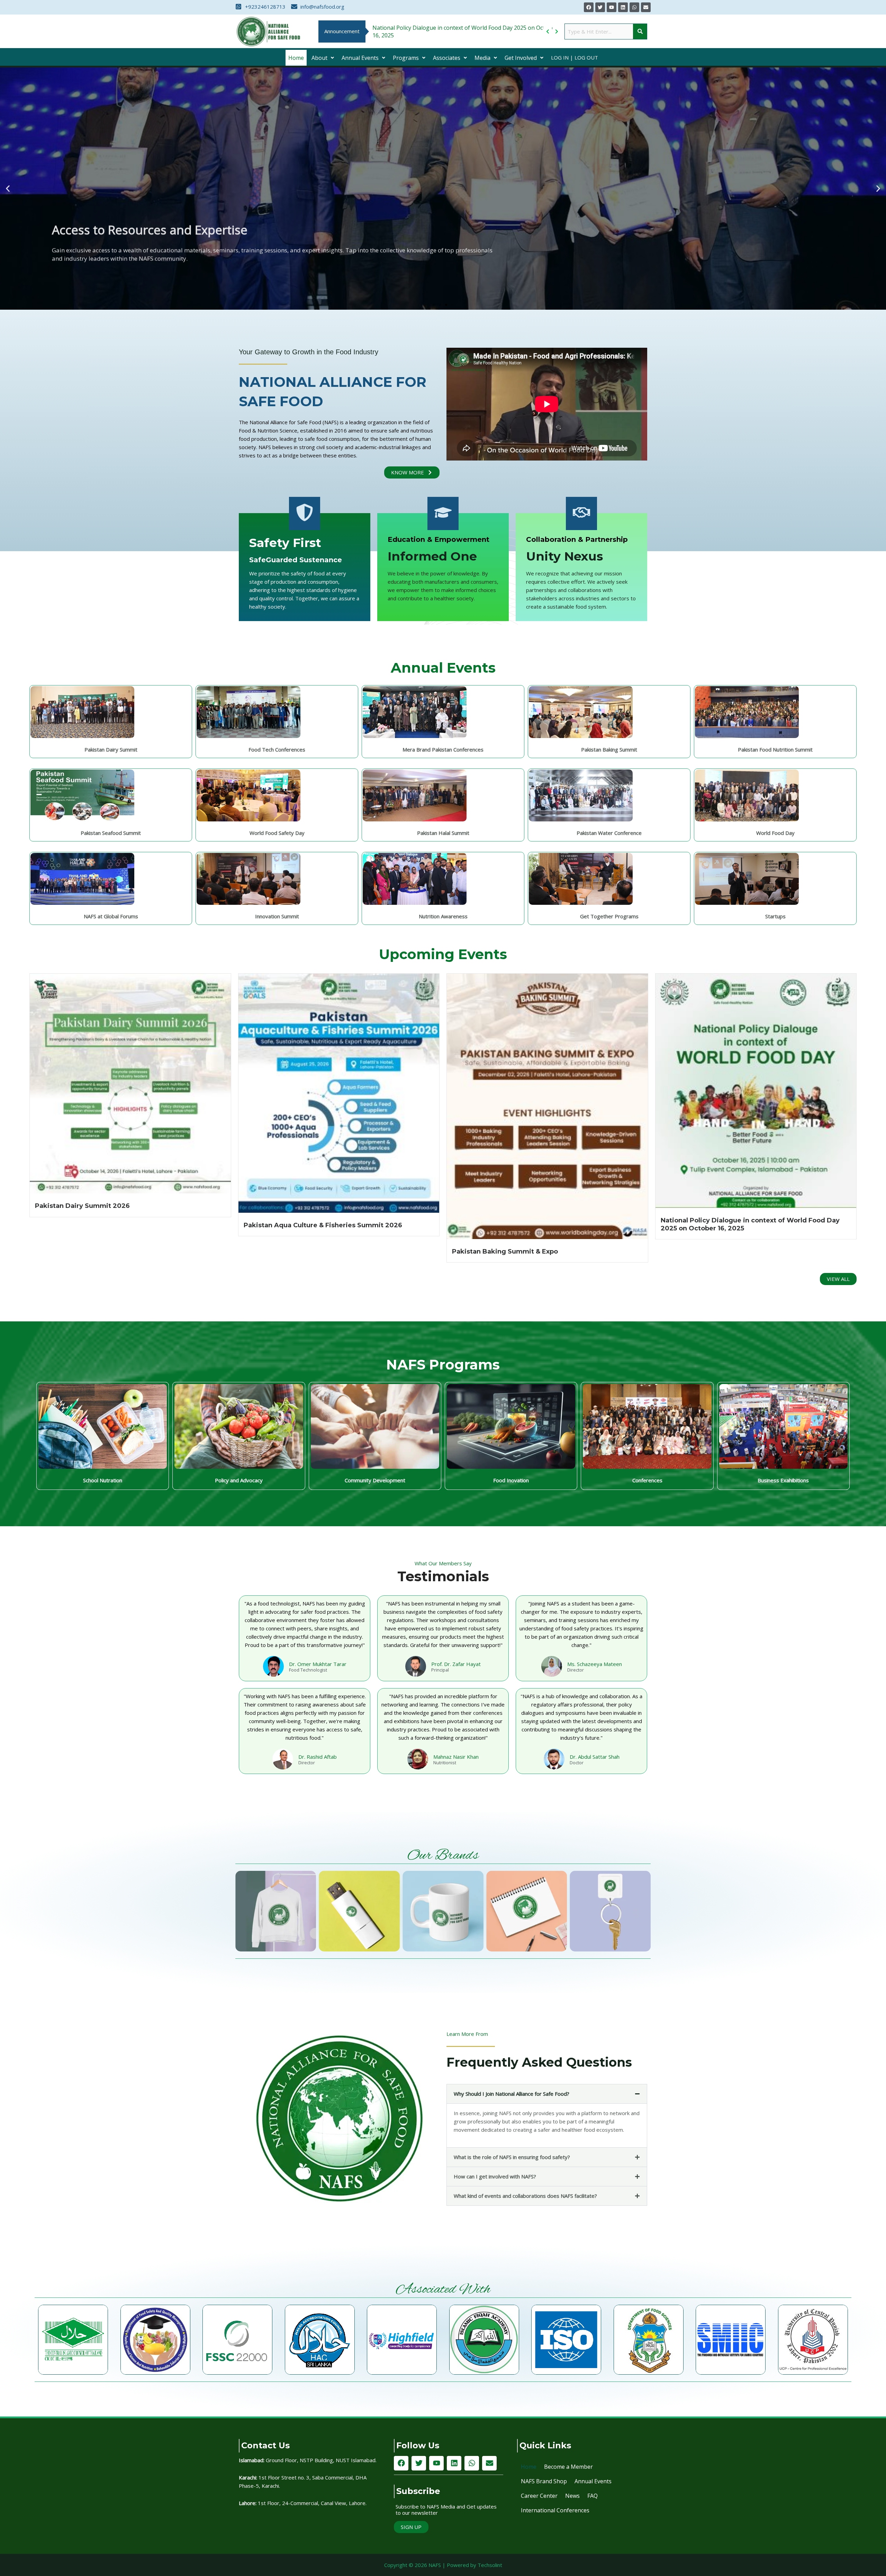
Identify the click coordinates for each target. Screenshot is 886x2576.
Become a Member (568, 2467)
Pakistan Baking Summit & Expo (505, 1251)
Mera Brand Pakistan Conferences (443, 749)
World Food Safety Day (277, 833)
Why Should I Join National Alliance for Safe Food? (512, 2094)
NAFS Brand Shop (544, 2481)
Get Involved (521, 58)
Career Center (539, 2496)
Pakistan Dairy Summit (111, 749)
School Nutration (103, 1480)
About (319, 58)
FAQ (593, 2496)
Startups (775, 916)
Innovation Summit (277, 916)
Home (296, 58)
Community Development (375, 1480)
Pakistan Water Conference (609, 833)
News (572, 2496)
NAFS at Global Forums (111, 916)
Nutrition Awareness (443, 916)
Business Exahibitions (783, 1480)
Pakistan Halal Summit (443, 833)
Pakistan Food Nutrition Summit (775, 749)
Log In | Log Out (575, 57)
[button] (323, 58)
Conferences (647, 1480)
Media (482, 58)
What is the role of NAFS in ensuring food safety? (512, 2157)
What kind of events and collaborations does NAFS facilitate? (525, 2196)
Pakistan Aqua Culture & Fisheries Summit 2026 (323, 1225)
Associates (447, 58)
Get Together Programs (609, 916)
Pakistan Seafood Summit (111, 833)
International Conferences (555, 2510)
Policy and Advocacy (239, 1480)
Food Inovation (511, 1480)
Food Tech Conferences (277, 749)
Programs (406, 58)
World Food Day (775, 833)
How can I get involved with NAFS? (495, 2176)
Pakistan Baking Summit (609, 749)
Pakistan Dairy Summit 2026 (82, 1206)
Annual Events (360, 58)
